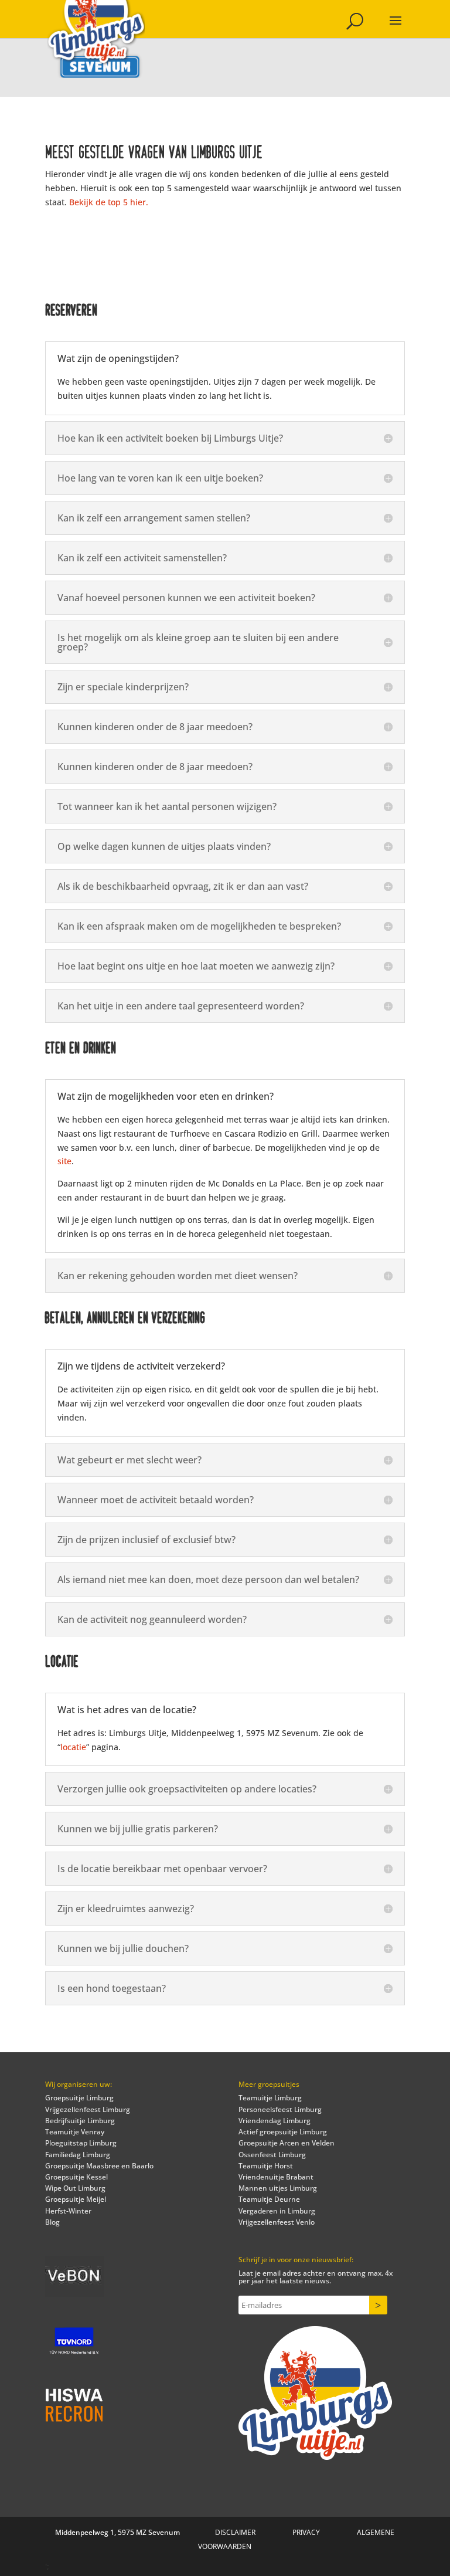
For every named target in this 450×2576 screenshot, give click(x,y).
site (64, 1161)
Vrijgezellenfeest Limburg (88, 2109)
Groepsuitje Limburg (79, 2098)
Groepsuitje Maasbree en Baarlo (99, 2166)
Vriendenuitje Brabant (276, 2177)
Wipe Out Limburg (75, 2188)
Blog (52, 2222)
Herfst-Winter (68, 2211)
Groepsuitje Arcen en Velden (287, 2143)
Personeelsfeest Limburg (280, 2109)
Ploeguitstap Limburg (81, 2143)
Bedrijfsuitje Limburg (80, 2121)
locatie (73, 1747)
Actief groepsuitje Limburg (283, 2132)
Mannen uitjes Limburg (278, 2188)
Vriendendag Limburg (275, 2121)
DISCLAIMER (235, 2532)
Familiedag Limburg (78, 2155)
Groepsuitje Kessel (76, 2177)
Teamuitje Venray (75, 2132)
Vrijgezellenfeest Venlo (277, 2222)
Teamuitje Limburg (270, 2098)
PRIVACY (306, 2532)
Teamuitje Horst (266, 2166)
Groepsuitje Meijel (76, 2199)
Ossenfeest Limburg (272, 2155)
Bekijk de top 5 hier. (109, 202)
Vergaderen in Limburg (277, 2211)
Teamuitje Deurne (269, 2199)
